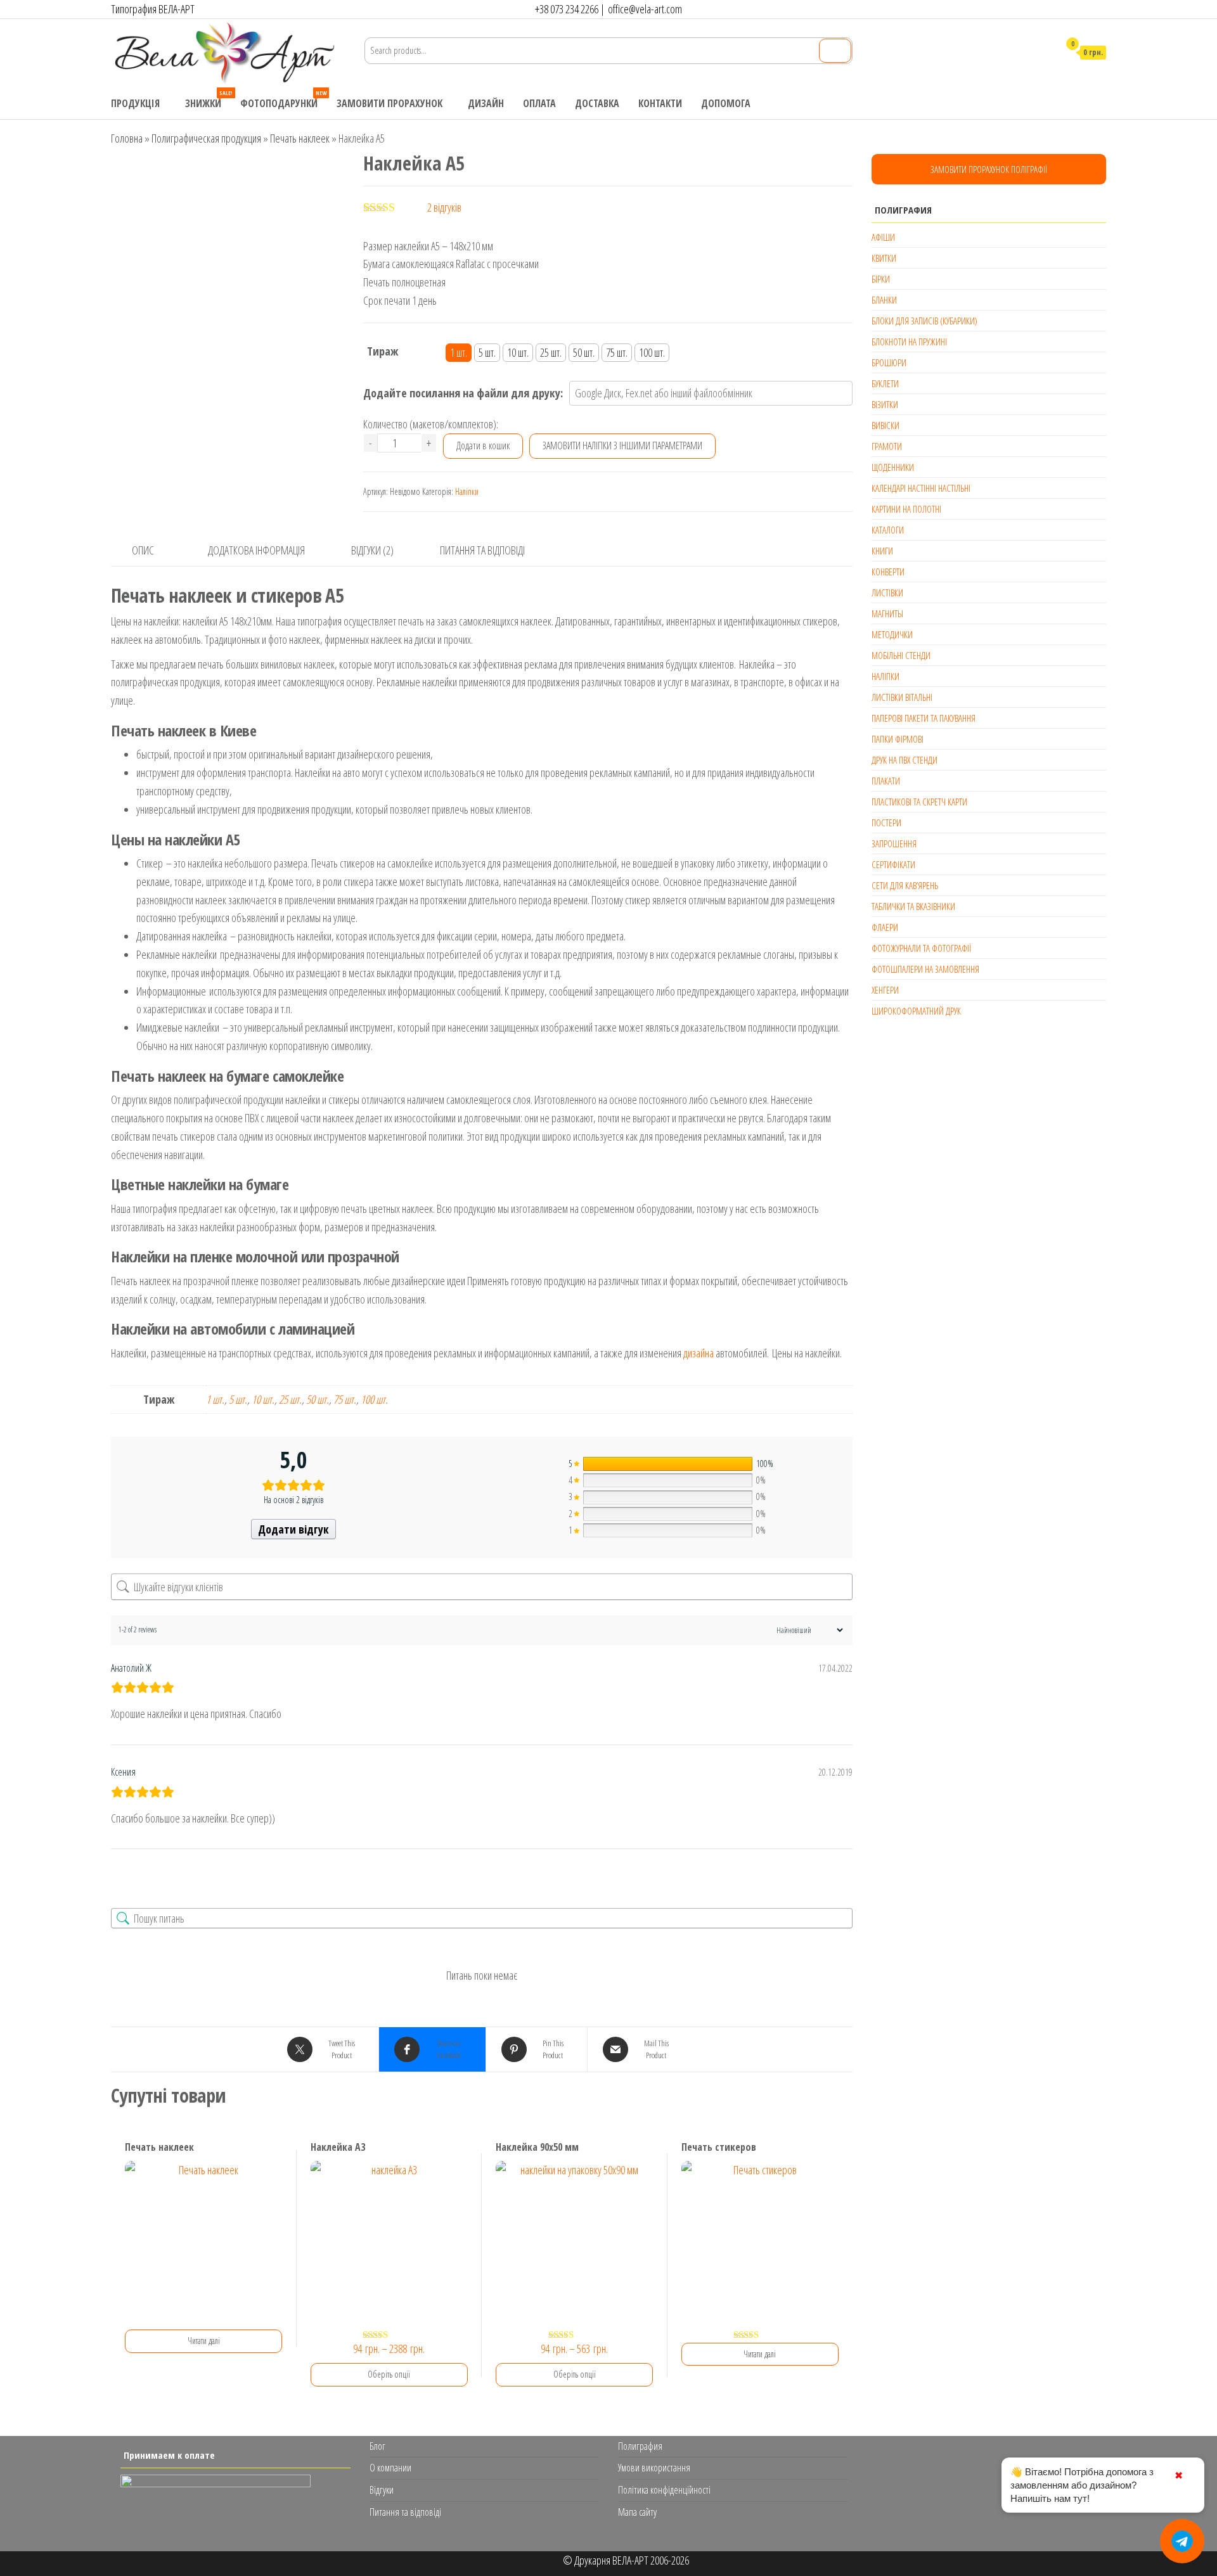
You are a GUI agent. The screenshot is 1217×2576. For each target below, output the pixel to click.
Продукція (135, 103)
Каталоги (888, 530)
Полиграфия (640, 2446)
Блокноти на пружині (909, 342)
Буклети (885, 383)
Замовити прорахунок (390, 103)
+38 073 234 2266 (567, 9)
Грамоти (887, 446)
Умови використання (654, 2468)
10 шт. (263, 1399)
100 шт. (374, 1399)
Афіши (883, 237)
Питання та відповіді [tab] (482, 550)
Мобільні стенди (901, 655)
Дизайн (486, 103)
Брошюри (889, 362)
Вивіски (885, 425)
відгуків (444, 207)
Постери (886, 823)
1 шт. (215, 1399)
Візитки (885, 404)
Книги (882, 551)
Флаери (885, 927)
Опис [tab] (143, 550)
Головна (127, 138)
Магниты (887, 613)
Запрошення (894, 843)
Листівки (887, 593)
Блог (377, 2446)
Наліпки (467, 491)
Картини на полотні (906, 509)
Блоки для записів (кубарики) (924, 321)
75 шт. (345, 1399)
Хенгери (885, 990)
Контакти (660, 103)
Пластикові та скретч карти (919, 802)
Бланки (884, 300)
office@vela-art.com (645, 9)
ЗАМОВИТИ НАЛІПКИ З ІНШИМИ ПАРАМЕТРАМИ (622, 445)
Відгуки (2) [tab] (372, 550)
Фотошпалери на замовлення (925, 969)
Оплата (539, 103)
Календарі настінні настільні (921, 488)
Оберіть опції (389, 2374)
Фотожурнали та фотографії (921, 948)
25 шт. (290, 1399)
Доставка (597, 103)
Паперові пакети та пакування (924, 718)
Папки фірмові (898, 739)
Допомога (726, 103)
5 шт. (238, 1399)
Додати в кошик (483, 445)
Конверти (888, 572)
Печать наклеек (300, 138)
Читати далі (204, 2341)
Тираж (383, 351)
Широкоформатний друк (916, 1011)
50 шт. (318, 1399)
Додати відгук (293, 1529)
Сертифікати (893, 864)
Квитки (884, 258)
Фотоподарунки (283, 99)
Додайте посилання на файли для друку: (463, 393)
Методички (892, 634)
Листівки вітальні (902, 697)
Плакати (886, 781)
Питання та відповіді (405, 2512)
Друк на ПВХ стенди (905, 760)
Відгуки (382, 2490)
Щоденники (893, 467)
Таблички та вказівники (913, 906)
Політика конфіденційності (664, 2490)
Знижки (208, 99)
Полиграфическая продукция (206, 138)
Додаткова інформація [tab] (256, 550)
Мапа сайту (637, 2512)
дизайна (699, 1353)
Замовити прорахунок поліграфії (989, 169)
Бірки (881, 279)
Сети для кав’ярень (905, 885)
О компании (390, 2468)
